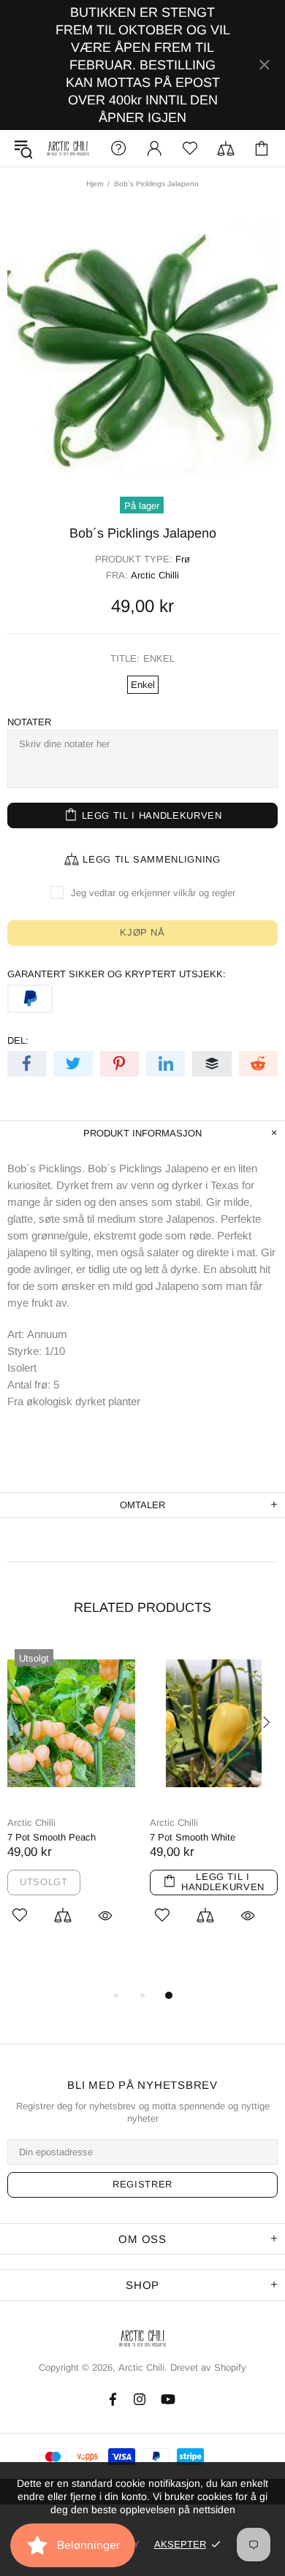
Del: (18, 1040)
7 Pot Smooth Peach (52, 1837)
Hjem (95, 184)
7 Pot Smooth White (193, 1837)
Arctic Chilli (155, 575)
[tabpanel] (71, 1800)
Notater (29, 722)
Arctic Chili (68, 149)
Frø (183, 559)
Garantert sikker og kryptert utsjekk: (117, 974)
